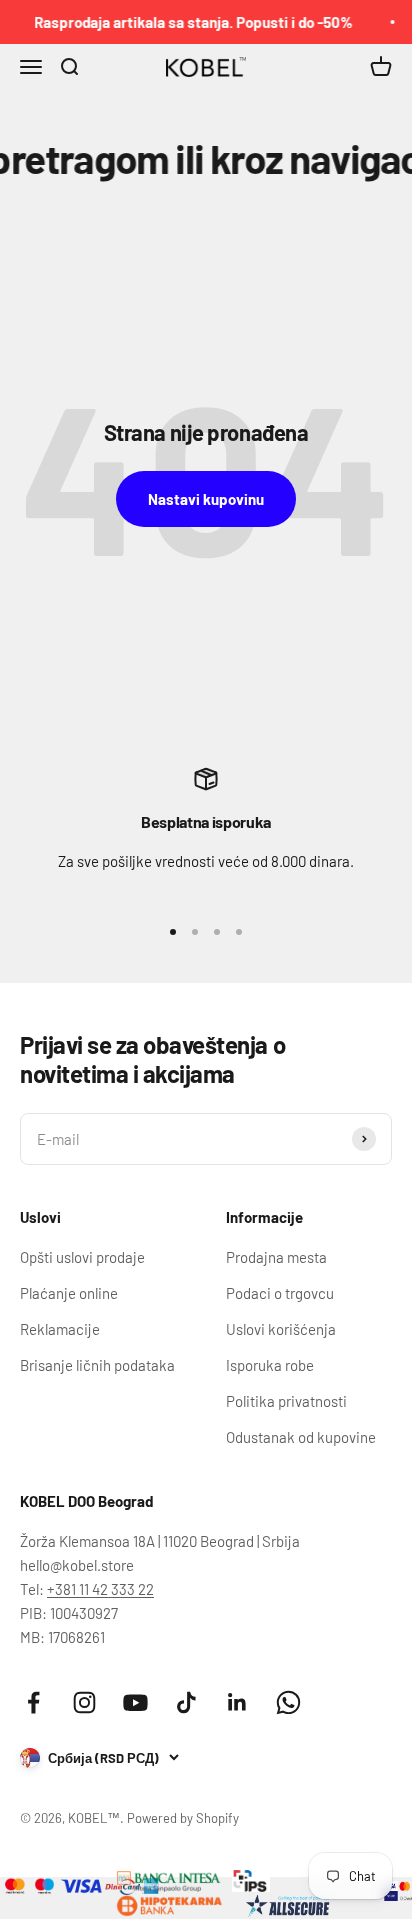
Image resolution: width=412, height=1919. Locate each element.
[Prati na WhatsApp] (288, 1702)
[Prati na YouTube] (135, 1702)
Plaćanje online (69, 1293)
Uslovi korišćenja (281, 1329)
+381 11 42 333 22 (100, 1589)
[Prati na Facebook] (33, 1702)
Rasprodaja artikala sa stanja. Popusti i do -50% (188, 22)
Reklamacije (60, 1329)
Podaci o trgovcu (280, 1293)
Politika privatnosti (286, 1401)
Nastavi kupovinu (206, 499)
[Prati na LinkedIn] (237, 1702)
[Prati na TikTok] (186, 1702)
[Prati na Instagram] (84, 1702)
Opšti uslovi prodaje (82, 1257)
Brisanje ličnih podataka (97, 1365)
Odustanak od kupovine (301, 1437)
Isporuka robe (270, 1365)
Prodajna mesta (276, 1257)
